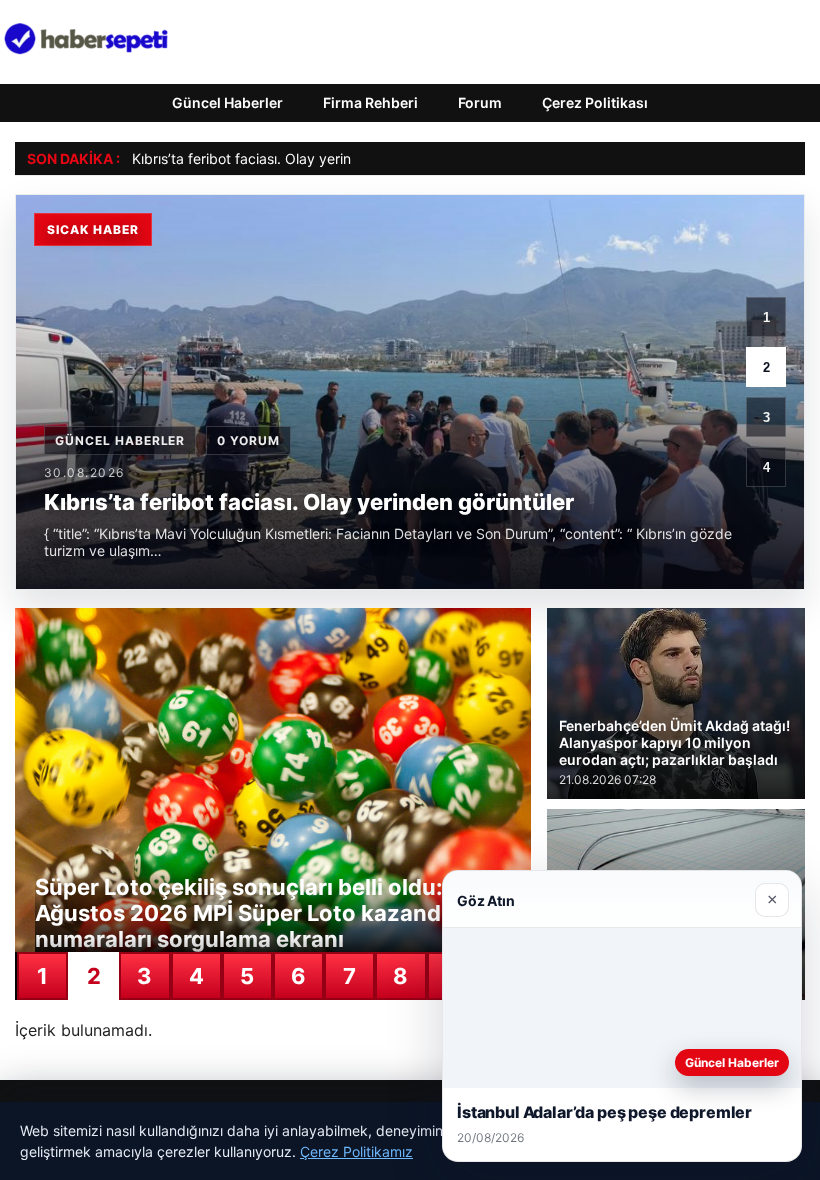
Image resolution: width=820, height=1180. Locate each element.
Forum (480, 102)
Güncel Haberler (227, 102)
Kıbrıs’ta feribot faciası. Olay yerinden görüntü (281, 158)
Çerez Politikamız (356, 1151)
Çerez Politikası (595, 102)
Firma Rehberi (370, 102)
